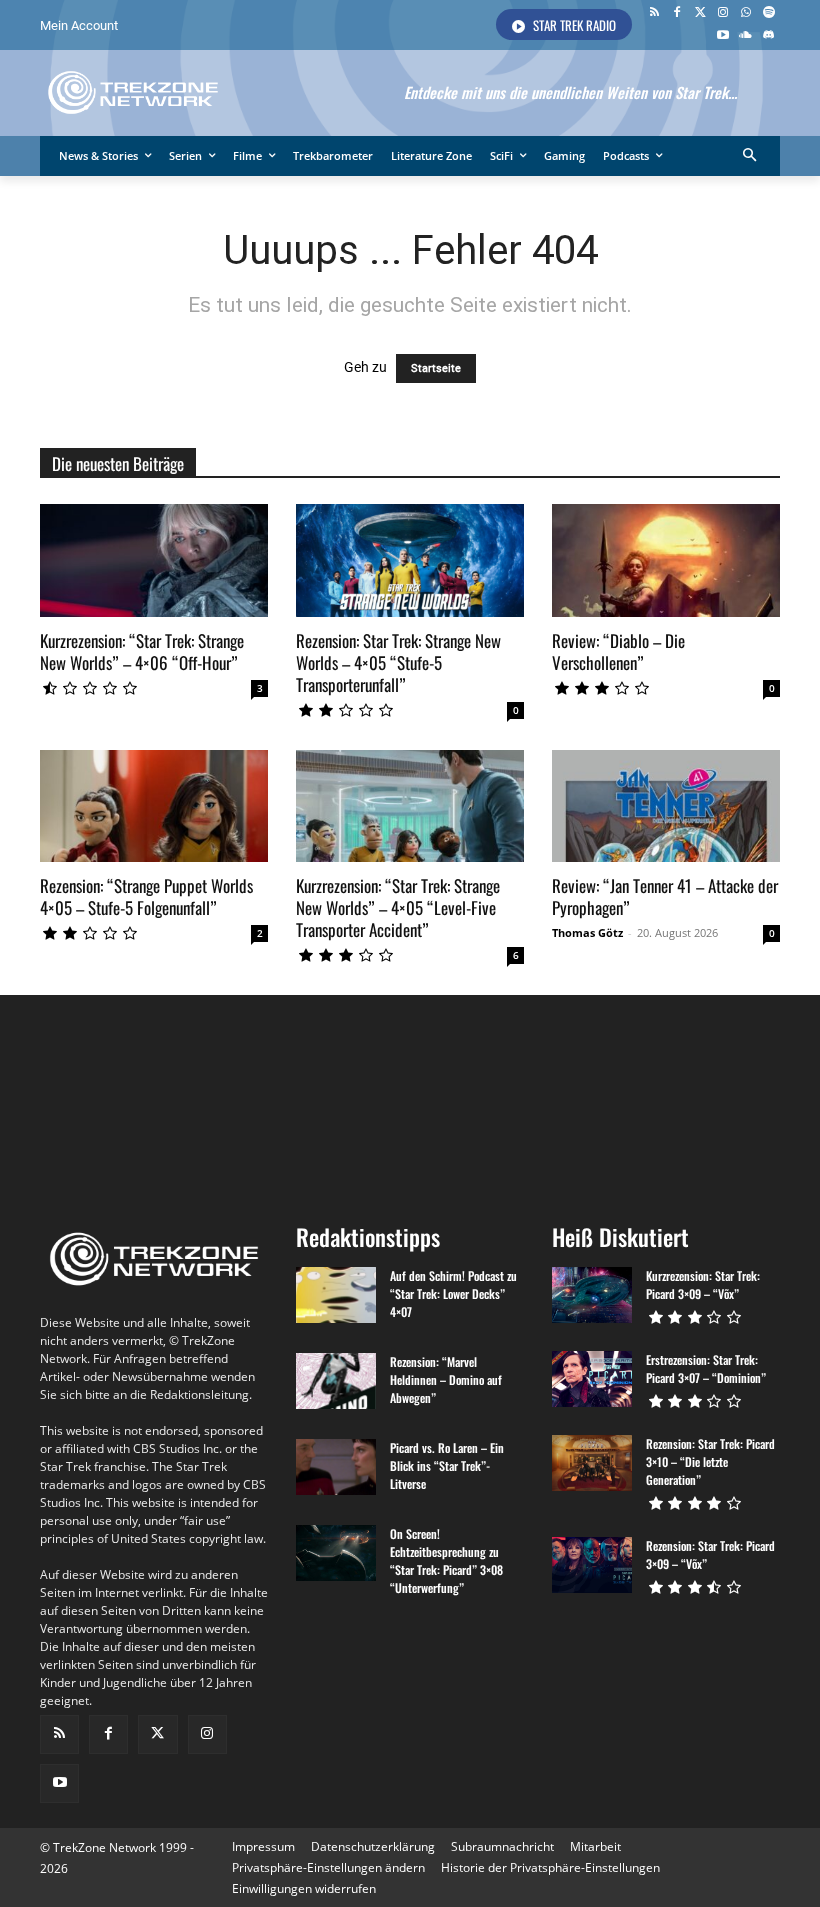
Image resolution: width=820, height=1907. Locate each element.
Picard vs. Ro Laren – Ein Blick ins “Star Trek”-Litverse (447, 1465)
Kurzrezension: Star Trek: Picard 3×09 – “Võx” (703, 1284)
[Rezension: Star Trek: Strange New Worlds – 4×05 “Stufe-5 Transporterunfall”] (410, 560)
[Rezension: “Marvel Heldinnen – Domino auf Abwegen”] (336, 1381)
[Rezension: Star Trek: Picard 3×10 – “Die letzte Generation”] (592, 1463)
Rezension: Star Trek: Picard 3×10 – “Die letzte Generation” (710, 1461)
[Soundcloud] (745, 36)
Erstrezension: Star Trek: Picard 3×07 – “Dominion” (706, 1368)
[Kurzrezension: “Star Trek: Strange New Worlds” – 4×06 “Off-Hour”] (154, 560)
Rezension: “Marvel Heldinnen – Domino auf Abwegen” (446, 1379)
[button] (750, 156)
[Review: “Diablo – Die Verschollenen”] (666, 560)
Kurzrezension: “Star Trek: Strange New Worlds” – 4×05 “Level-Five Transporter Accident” (398, 907)
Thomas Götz (587, 932)
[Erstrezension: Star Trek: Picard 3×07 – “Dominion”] (592, 1379)
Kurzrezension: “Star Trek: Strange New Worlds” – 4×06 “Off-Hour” (142, 651)
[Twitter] (700, 13)
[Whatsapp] (745, 13)
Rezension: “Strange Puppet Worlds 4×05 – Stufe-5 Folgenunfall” (146, 896)
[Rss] (654, 13)
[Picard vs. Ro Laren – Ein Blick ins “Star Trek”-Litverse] (336, 1467)
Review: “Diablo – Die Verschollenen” (618, 651)
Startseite (436, 368)
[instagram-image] (101, 1100)
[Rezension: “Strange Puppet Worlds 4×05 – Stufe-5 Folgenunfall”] (154, 806)
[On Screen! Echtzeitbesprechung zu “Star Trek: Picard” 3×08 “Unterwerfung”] (336, 1553)
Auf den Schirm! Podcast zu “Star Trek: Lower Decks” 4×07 (453, 1293)
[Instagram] (723, 13)
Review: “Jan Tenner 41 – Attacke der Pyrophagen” (665, 896)
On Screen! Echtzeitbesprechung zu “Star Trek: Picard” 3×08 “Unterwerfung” (446, 1560)
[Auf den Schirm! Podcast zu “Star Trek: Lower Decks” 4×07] (336, 1295)
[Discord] (768, 36)
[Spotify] (768, 13)
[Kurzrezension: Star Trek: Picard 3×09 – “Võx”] (592, 1295)
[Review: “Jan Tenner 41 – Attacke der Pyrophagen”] (666, 806)
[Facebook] (677, 13)
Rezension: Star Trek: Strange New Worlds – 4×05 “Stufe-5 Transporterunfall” (398, 662)
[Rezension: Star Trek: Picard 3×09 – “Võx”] (592, 1565)
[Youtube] (723, 36)
